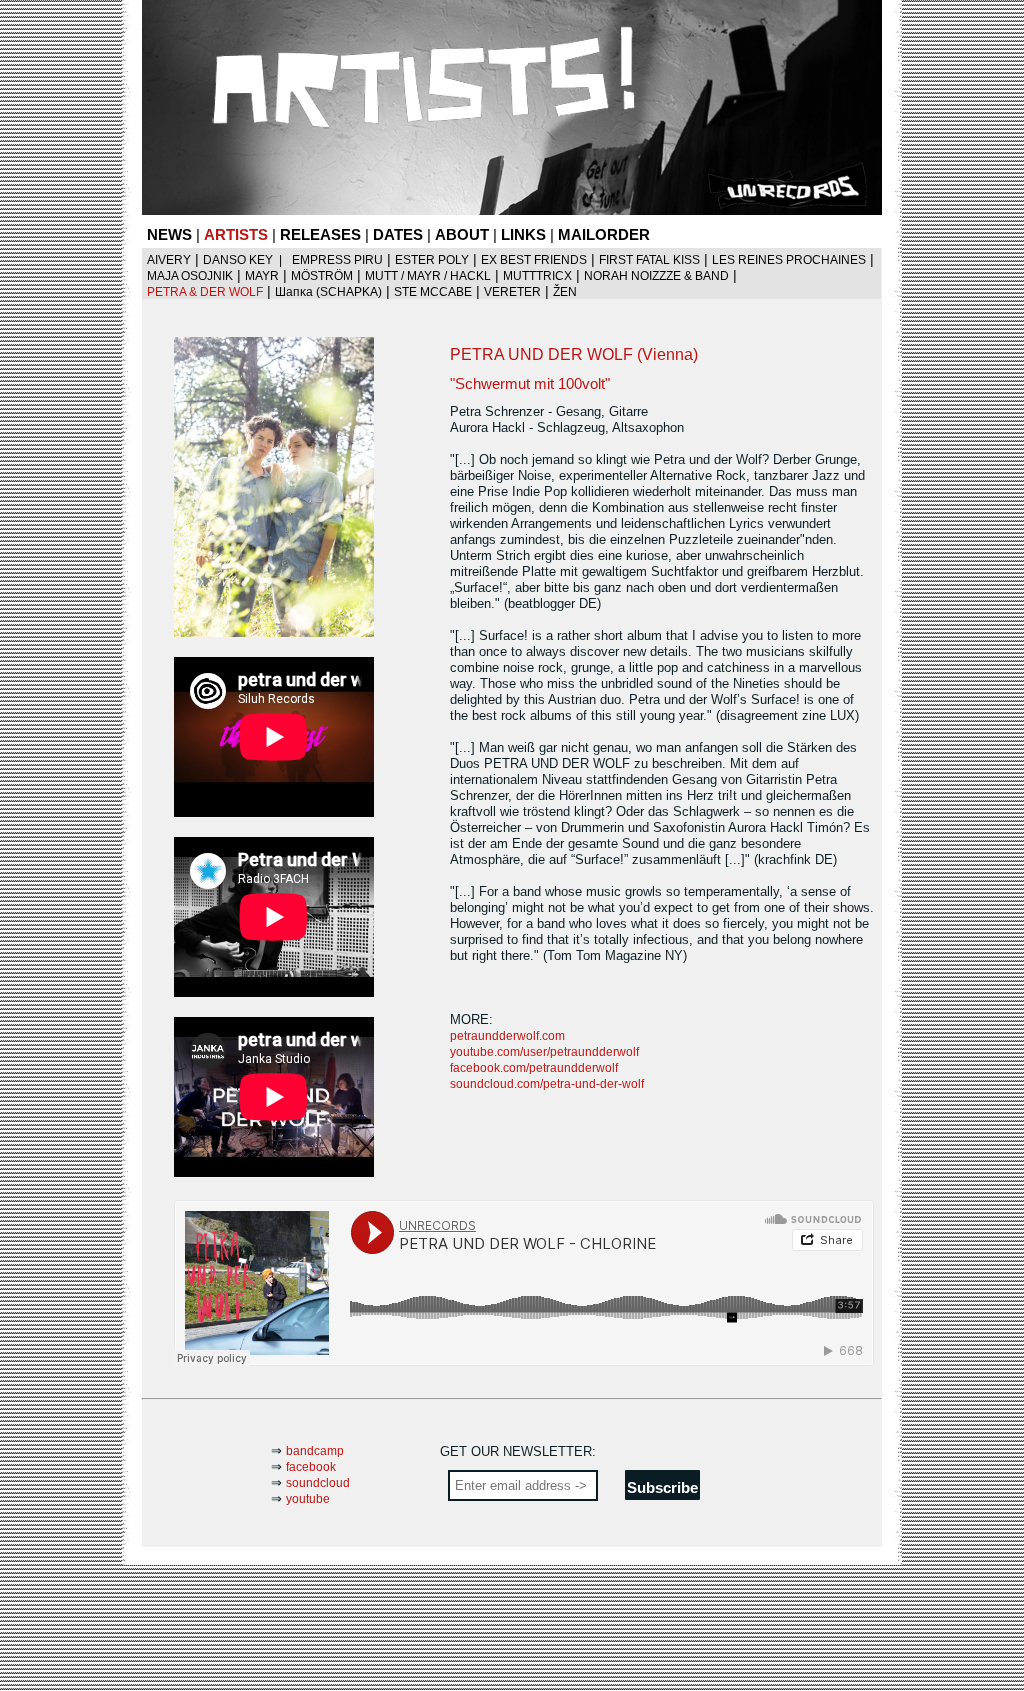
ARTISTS (236, 234)
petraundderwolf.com (507, 1036)
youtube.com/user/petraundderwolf (544, 1052)
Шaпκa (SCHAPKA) (328, 292)
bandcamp (315, 1451)
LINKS (523, 234)
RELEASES (320, 234)
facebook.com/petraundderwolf (534, 1068)
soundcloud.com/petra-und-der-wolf (547, 1084)
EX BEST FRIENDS (534, 260)
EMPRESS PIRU (337, 260)
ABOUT (462, 234)
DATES (398, 234)
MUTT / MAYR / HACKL (428, 276)
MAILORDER (604, 234)
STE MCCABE (433, 292)
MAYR (262, 276)
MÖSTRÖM (322, 276)
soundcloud (318, 1483)
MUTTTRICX (537, 276)
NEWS (169, 234)
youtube (308, 1499)
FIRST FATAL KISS (649, 260)
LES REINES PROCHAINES (789, 260)
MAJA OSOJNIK (190, 276)
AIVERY (169, 260)
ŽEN (565, 292)
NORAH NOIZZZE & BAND (656, 276)
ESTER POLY (432, 260)
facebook (311, 1467)
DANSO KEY (238, 260)
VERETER (512, 292)
